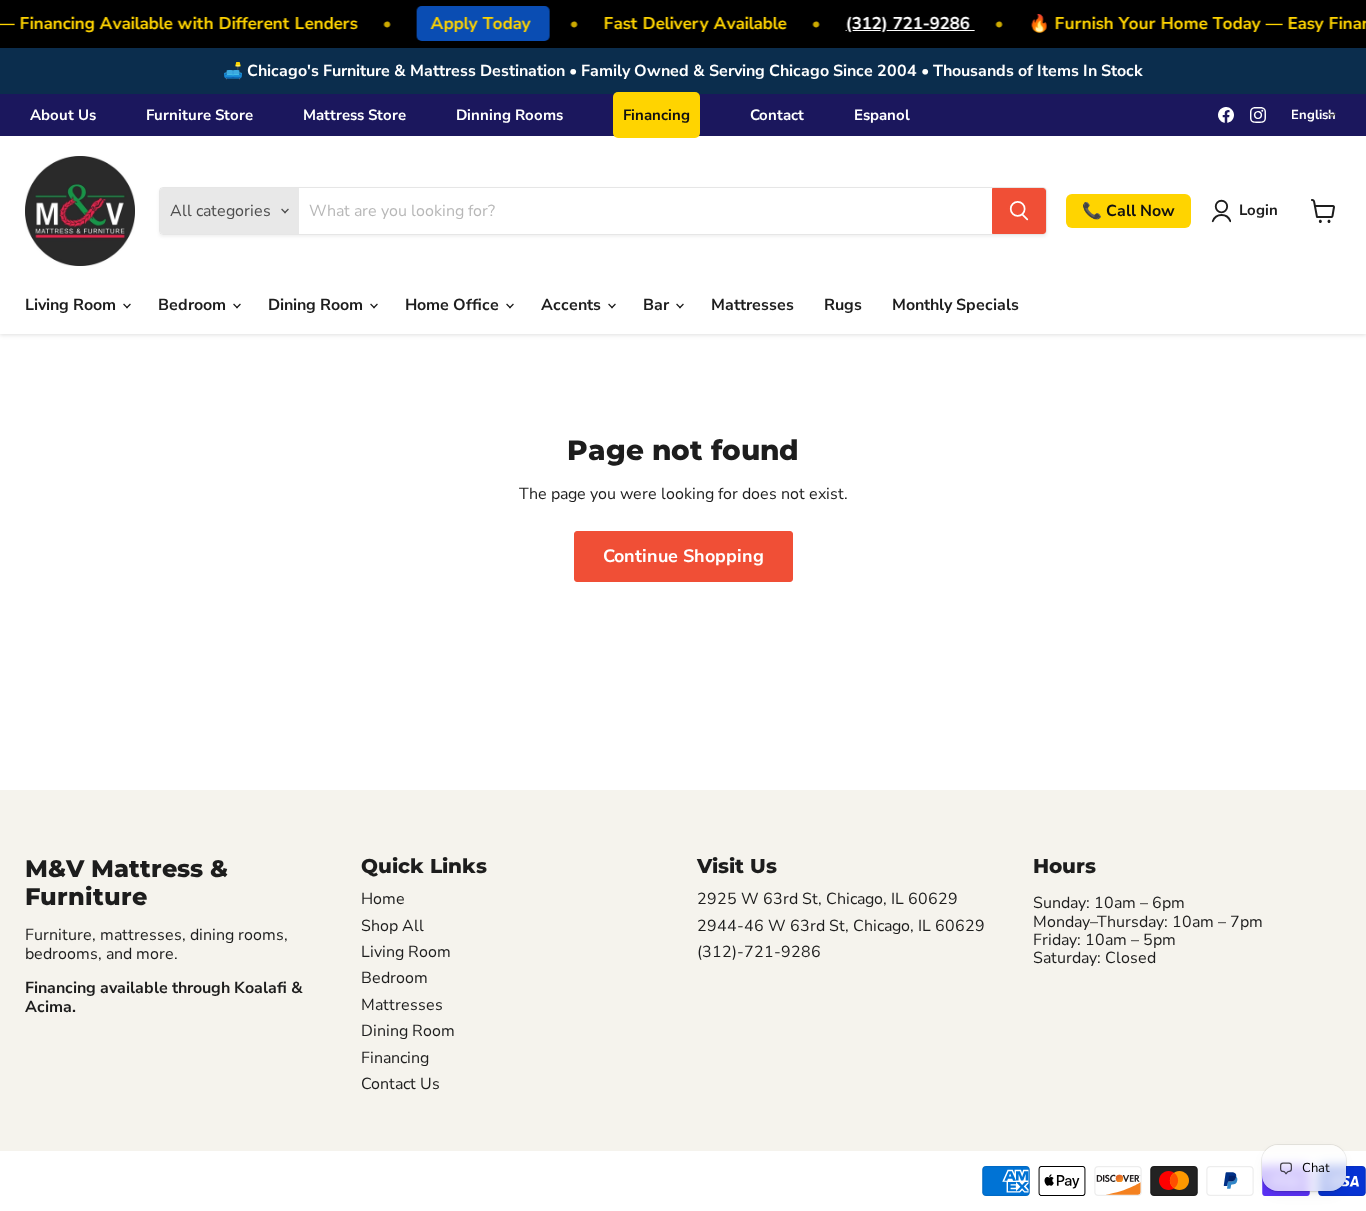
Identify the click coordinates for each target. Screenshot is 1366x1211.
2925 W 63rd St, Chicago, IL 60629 (827, 899)
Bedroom (194, 305)
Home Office (454, 305)
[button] (1248, 211)
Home (383, 899)
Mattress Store (354, 115)
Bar (658, 305)
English (1313, 115)
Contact (777, 115)
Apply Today (477, 23)
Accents (573, 305)
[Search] (1019, 211)
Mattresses (752, 305)
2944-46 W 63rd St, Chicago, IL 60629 (841, 926)
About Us (63, 115)
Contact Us (400, 1084)
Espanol (882, 115)
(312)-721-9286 (759, 952)
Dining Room (317, 305)
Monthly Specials (955, 305)
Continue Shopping (683, 556)
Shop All (392, 926)
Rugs (843, 305)
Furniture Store (199, 115)
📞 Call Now (1128, 211)
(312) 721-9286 (904, 23)
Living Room (72, 305)
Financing (656, 115)
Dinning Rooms (509, 115)
